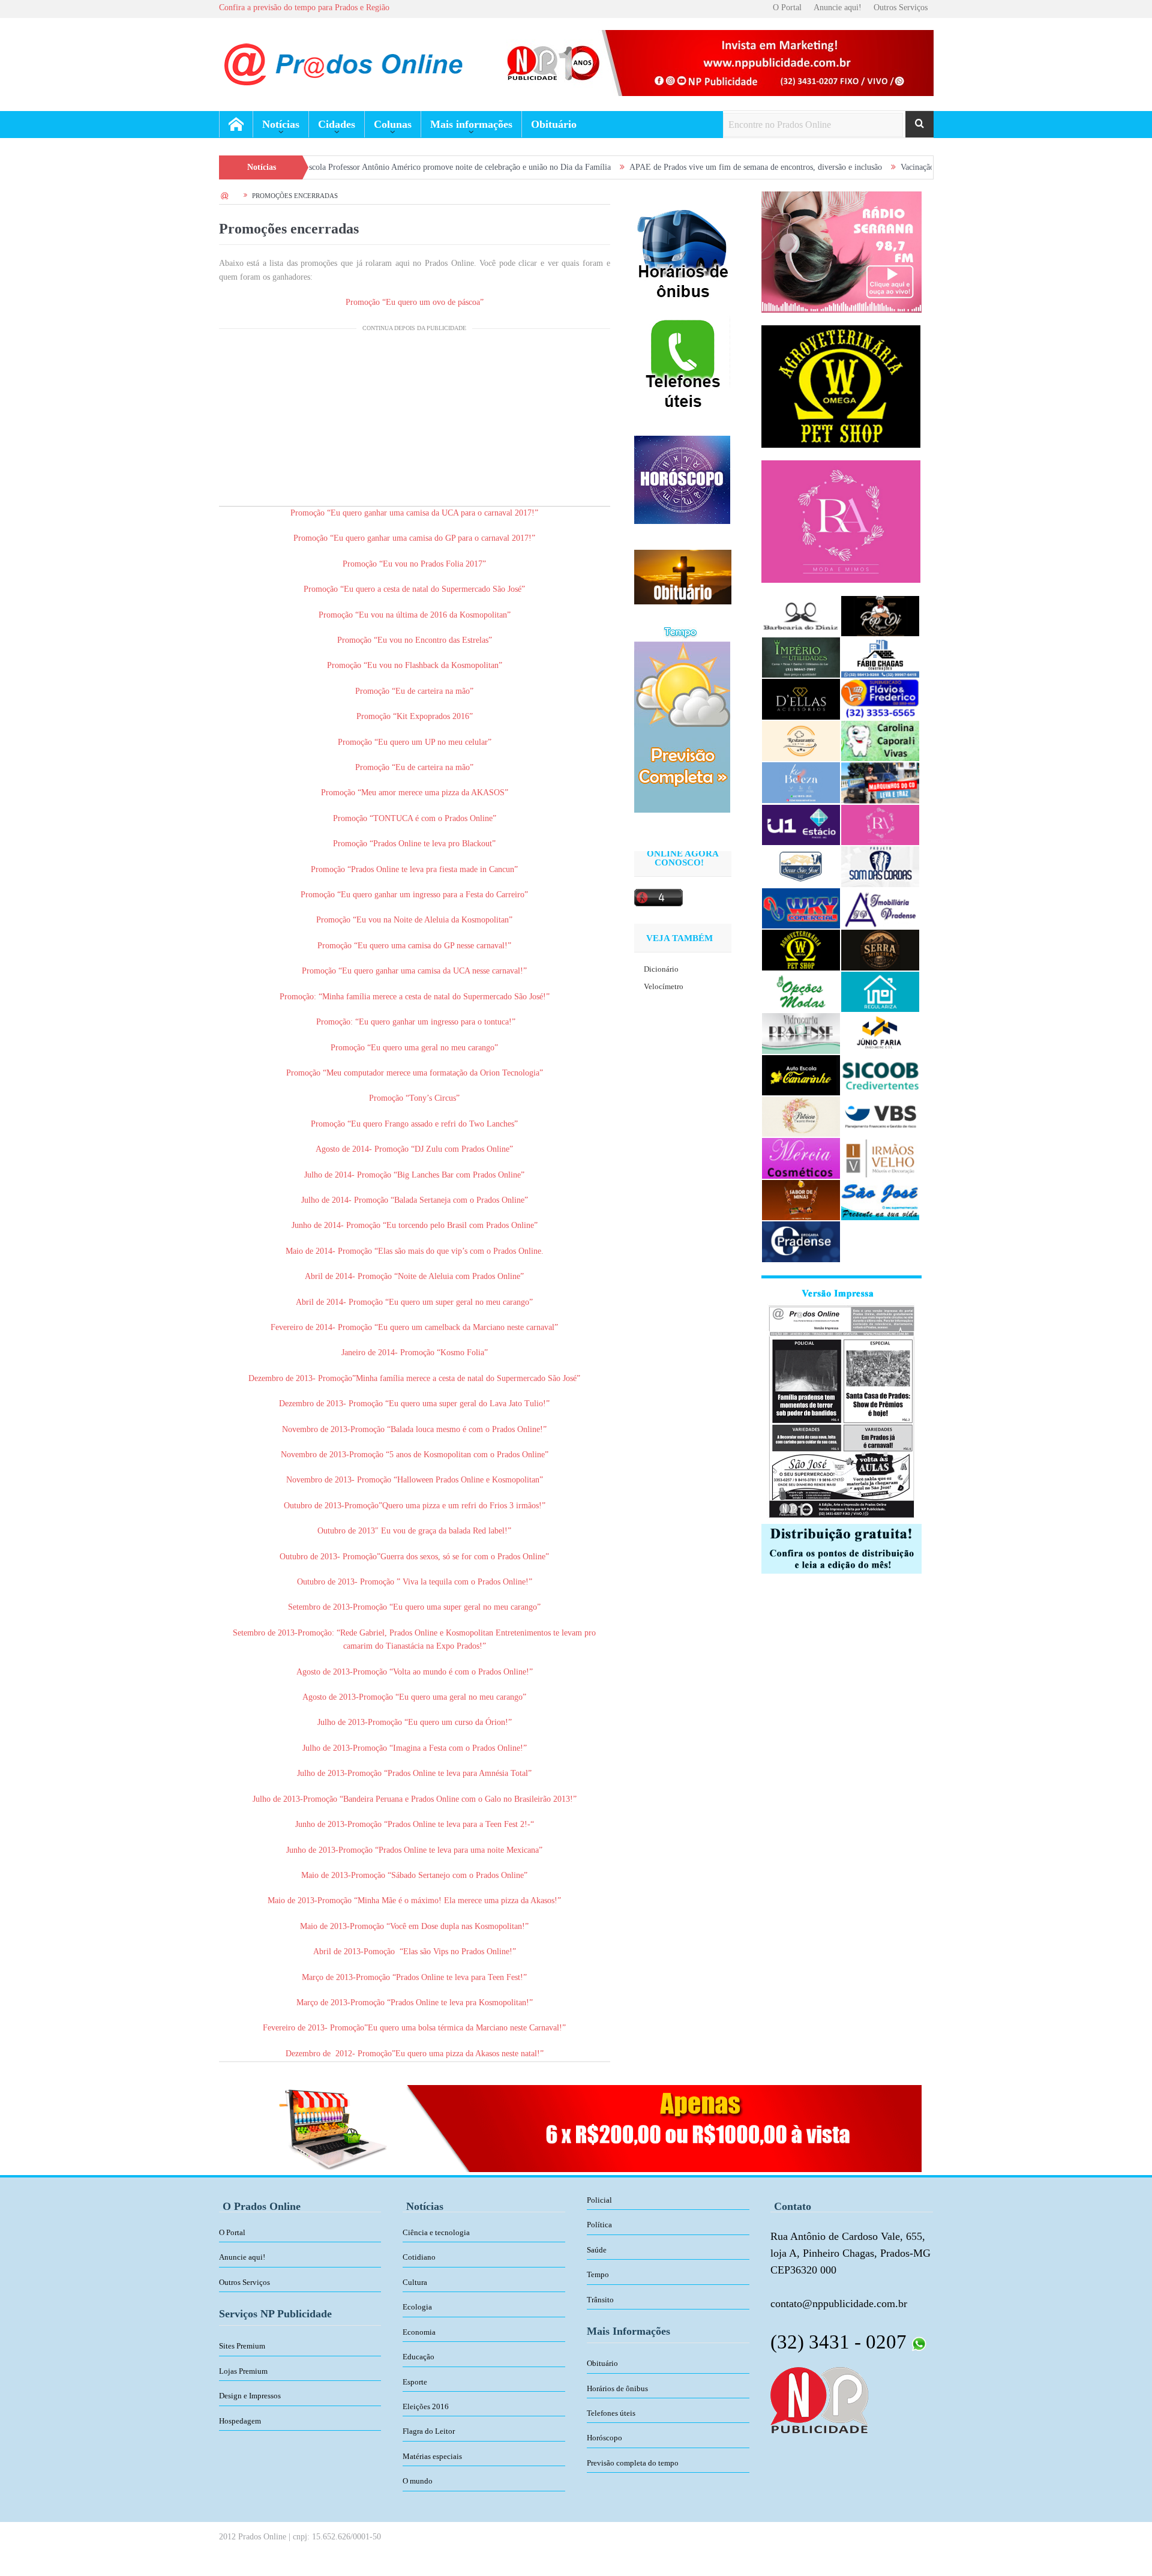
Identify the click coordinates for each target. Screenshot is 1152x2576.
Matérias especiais (432, 2456)
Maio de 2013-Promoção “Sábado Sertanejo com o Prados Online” (414, 1875)
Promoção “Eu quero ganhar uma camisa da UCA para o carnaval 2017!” (414, 513)
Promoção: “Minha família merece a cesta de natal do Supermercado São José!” (415, 997)
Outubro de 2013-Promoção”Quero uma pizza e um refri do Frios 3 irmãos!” (415, 1506)
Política (599, 2225)
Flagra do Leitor (429, 2431)
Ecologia (417, 2307)
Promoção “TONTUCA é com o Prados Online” (415, 818)
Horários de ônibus (617, 2388)
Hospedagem (240, 2421)
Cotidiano (419, 2257)
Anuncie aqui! (838, 8)
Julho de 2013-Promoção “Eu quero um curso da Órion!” (415, 1722)
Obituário (554, 124)
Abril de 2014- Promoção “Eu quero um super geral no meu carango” (414, 1302)
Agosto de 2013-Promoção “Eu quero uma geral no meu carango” (414, 1697)
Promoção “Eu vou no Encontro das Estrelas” (415, 640)
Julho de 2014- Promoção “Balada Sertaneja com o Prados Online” (415, 1200)
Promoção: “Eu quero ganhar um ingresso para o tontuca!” (416, 1022)
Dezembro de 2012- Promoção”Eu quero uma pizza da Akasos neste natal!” (415, 2054)
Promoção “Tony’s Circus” (414, 1098)
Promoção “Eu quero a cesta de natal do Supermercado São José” (414, 589)
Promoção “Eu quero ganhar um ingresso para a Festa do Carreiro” (414, 895)
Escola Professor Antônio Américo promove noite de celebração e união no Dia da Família (367, 167)
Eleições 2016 (426, 2406)
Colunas (393, 124)
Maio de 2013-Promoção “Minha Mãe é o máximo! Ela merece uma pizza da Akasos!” (414, 1900)
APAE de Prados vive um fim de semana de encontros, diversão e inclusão (665, 167)
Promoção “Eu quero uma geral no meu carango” (414, 1048)
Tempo (598, 2274)
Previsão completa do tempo (633, 2463)
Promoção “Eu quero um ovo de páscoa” (415, 302)
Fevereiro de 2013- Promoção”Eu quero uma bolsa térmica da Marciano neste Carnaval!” (414, 2028)
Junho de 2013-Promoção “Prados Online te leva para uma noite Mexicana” (414, 1850)
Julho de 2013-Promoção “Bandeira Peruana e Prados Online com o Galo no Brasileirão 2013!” (415, 1799)
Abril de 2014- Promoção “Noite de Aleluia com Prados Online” (414, 1276)
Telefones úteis (611, 2413)
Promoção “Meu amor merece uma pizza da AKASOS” (415, 793)
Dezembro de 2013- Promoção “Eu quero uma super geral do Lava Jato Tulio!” (414, 1404)
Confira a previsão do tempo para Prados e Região (304, 8)
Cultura (415, 2282)
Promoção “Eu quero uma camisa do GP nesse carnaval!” (414, 946)
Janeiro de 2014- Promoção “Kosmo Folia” (415, 1353)
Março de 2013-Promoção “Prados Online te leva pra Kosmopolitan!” (415, 2003)
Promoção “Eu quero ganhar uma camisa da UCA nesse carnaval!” (414, 971)
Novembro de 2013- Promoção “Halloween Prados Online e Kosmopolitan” (415, 1480)
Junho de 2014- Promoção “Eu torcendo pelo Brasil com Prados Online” (415, 1225)
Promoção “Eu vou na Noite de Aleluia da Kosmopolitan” (414, 920)
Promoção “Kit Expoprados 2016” (415, 716)
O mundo (418, 2481)
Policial (599, 2200)
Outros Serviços (901, 8)
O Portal (787, 8)
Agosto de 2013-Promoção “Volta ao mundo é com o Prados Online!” (415, 1672)
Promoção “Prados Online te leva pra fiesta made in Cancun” (414, 869)
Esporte (415, 2382)
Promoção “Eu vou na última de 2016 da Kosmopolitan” (415, 615)
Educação (418, 2357)
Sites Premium (242, 2346)
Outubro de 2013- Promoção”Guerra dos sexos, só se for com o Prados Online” (414, 1557)
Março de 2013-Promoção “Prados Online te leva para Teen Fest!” (414, 1977)
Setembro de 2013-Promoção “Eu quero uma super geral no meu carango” (414, 1607)
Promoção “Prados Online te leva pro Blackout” (414, 844)
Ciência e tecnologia (436, 2232)
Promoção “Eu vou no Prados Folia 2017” (414, 564)
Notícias (281, 124)
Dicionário (661, 969)
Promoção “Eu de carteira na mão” (414, 691)
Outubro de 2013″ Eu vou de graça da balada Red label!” (414, 1531)
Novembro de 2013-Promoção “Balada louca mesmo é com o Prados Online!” (414, 1429)
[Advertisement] (415, 422)
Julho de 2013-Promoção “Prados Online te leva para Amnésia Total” (414, 1773)
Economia (419, 2332)
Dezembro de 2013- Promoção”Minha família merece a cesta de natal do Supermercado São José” (414, 1378)
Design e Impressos (250, 2396)
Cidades (337, 124)
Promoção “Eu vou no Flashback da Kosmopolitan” (415, 665)
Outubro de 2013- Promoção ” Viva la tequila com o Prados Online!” (415, 1582)
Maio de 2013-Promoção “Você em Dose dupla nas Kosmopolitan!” (414, 1926)
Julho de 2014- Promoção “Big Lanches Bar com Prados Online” (414, 1175)
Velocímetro (664, 986)
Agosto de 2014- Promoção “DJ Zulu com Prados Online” (414, 1149)
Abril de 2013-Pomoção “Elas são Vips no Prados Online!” (415, 1952)
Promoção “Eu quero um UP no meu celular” (415, 742)
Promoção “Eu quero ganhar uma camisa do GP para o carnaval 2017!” (414, 538)
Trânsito (600, 2300)
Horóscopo (604, 2438)
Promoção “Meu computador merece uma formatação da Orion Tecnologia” (415, 1073)
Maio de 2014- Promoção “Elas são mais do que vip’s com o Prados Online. (415, 1251)
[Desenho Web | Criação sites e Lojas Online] (819, 2399)
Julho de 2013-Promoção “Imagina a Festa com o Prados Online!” (415, 1748)
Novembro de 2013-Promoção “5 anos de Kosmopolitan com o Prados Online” (415, 1455)
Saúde (597, 2250)
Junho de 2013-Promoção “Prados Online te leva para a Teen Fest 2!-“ (415, 1824)
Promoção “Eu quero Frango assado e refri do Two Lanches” (414, 1124)
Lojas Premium (243, 2371)
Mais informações (471, 124)
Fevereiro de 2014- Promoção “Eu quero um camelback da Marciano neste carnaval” (414, 1327)
